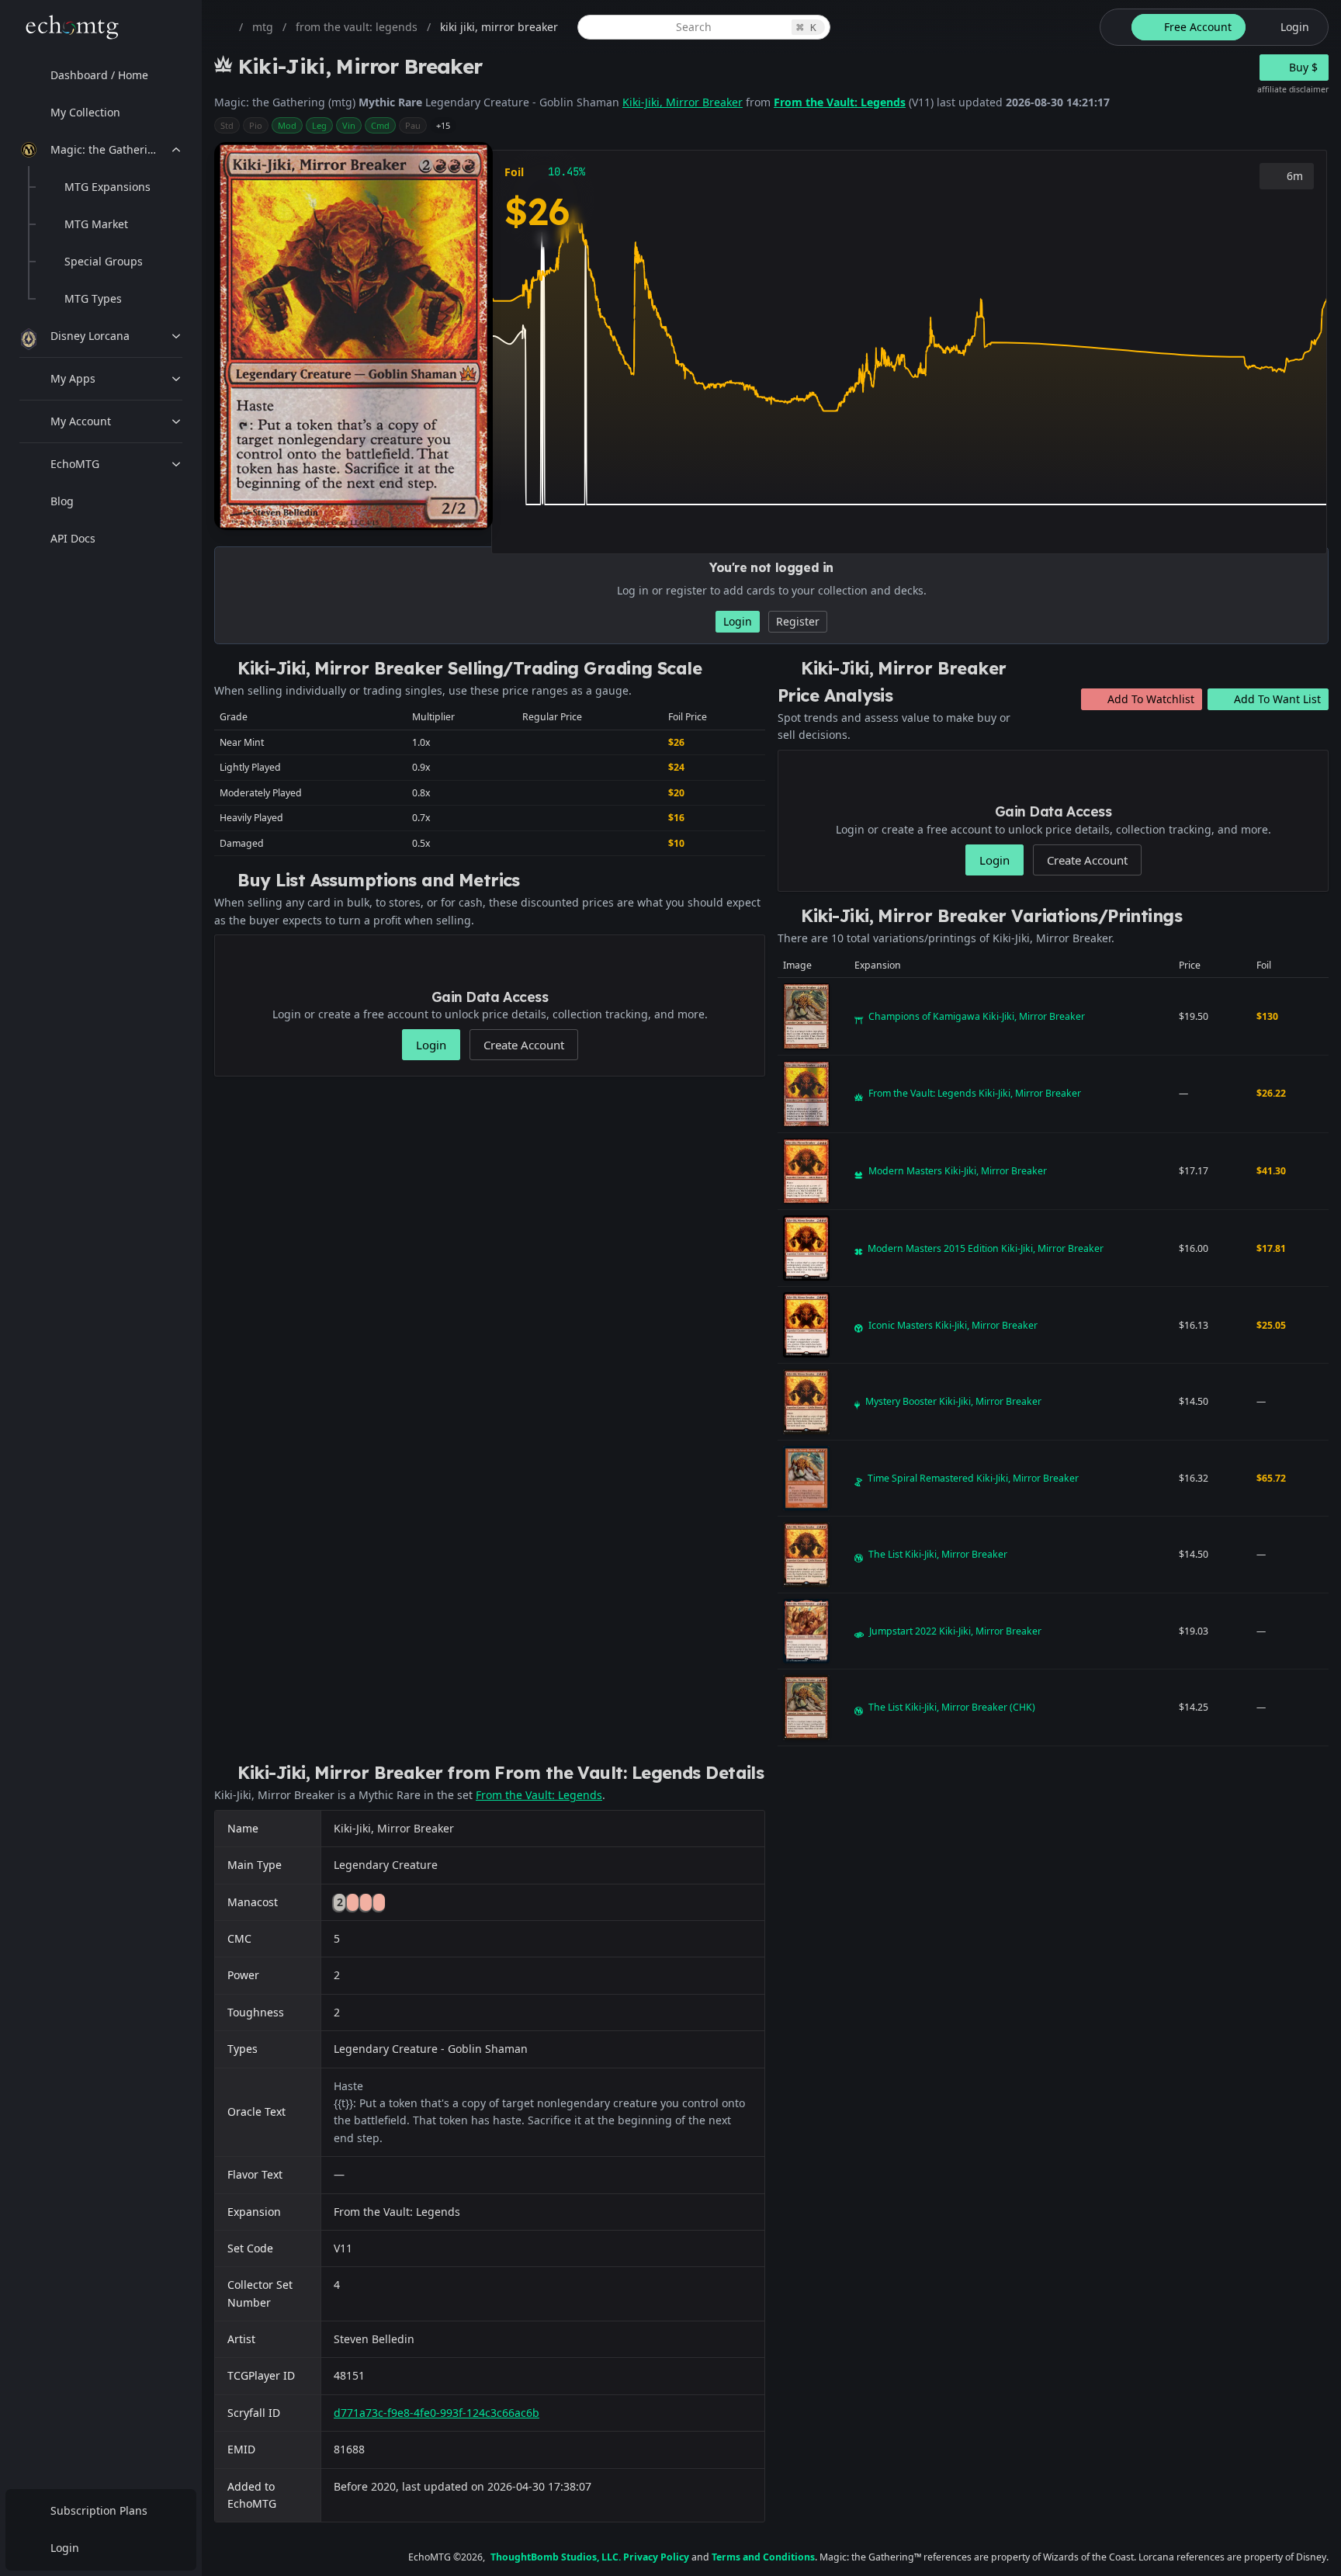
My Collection (85, 112)
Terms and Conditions (763, 2557)
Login (65, 2548)
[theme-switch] (1113, 27)
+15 (443, 125)
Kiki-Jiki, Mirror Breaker (683, 102)
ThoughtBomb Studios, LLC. (556, 2557)
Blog (62, 501)
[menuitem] (101, 75)
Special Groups (104, 261)
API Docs (73, 538)
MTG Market (96, 224)
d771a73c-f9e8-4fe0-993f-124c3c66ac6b (437, 2413)
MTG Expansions (107, 187)
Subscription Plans (99, 2510)
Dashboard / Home (99, 75)
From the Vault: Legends (840, 102)
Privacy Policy (656, 2557)
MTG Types (93, 298)
